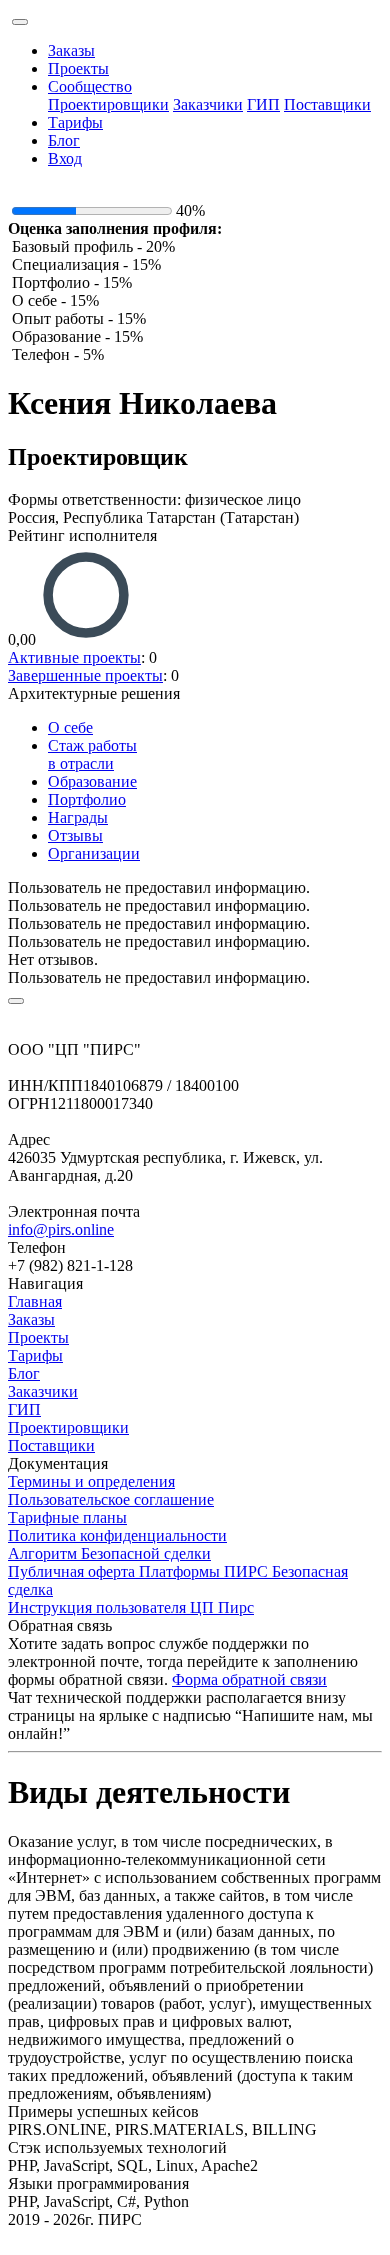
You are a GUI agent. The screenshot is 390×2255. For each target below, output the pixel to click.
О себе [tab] (70, 727)
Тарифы (75, 122)
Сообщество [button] (90, 86)
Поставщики (327, 104)
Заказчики (208, 104)
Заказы (71, 50)
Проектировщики (108, 104)
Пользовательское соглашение (111, 1499)
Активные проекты (74, 657)
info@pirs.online (61, 1229)
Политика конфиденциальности (117, 1535)
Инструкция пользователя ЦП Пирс (131, 1607)
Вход (65, 158)
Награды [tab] (78, 817)
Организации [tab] (94, 853)
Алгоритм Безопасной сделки (109, 1553)
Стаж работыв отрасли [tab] (92, 754)
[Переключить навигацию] (20, 22)
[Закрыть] (16, 1001)
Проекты (78, 68)
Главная (35, 1301)
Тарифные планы (67, 1517)
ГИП (263, 104)
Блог (64, 140)
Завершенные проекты (85, 675)
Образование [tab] (92, 781)
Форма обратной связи (249, 1679)
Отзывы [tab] (75, 835)
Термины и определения (91, 1481)
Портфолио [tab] (87, 799)
